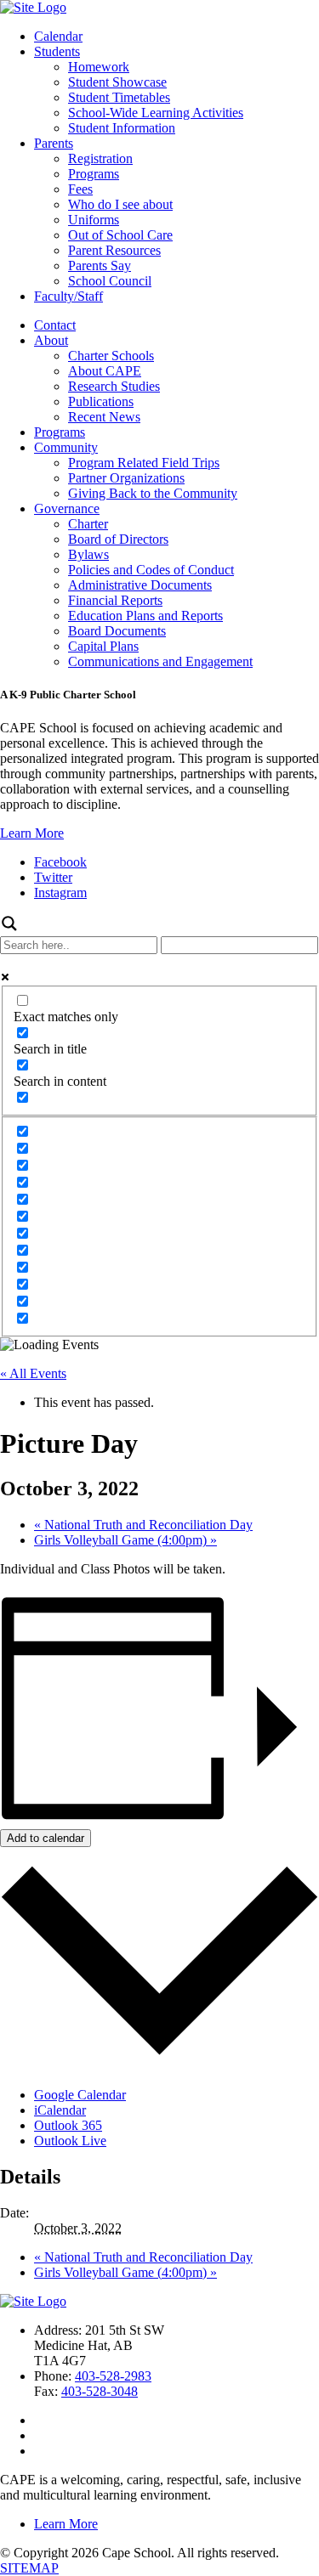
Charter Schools (111, 356)
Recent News (104, 417)
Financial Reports (115, 600)
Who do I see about (120, 204)
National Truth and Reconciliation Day (143, 1525)
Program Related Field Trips (144, 463)
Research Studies (114, 386)
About (51, 340)
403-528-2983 (113, 2376)
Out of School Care (120, 235)
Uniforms (94, 220)
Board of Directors (118, 539)
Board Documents (117, 631)
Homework (99, 67)
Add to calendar (46, 1838)
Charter (88, 524)
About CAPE (105, 371)
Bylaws (88, 554)
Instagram (60, 893)
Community (66, 447)
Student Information (122, 128)
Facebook (60, 862)
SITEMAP (29, 2568)
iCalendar (60, 2110)
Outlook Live (70, 2141)
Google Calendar (80, 2095)
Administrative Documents (140, 585)
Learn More (32, 833)
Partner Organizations (126, 478)
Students (57, 51)
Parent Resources (114, 250)
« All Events (33, 1373)
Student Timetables (119, 97)
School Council (110, 281)
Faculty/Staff (68, 296)
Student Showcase (117, 82)
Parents (54, 143)
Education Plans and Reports (145, 616)
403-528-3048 (100, 2391)
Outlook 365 (68, 2125)
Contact (55, 325)
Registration (100, 158)
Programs (94, 174)
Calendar (58, 36)
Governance (67, 508)
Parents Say (100, 266)
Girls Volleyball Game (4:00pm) (125, 1540)
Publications (101, 401)
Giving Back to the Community (153, 493)
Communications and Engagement (160, 661)
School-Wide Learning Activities (156, 113)
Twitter (53, 877)
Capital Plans (103, 646)
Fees (80, 189)
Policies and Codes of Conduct (151, 570)
